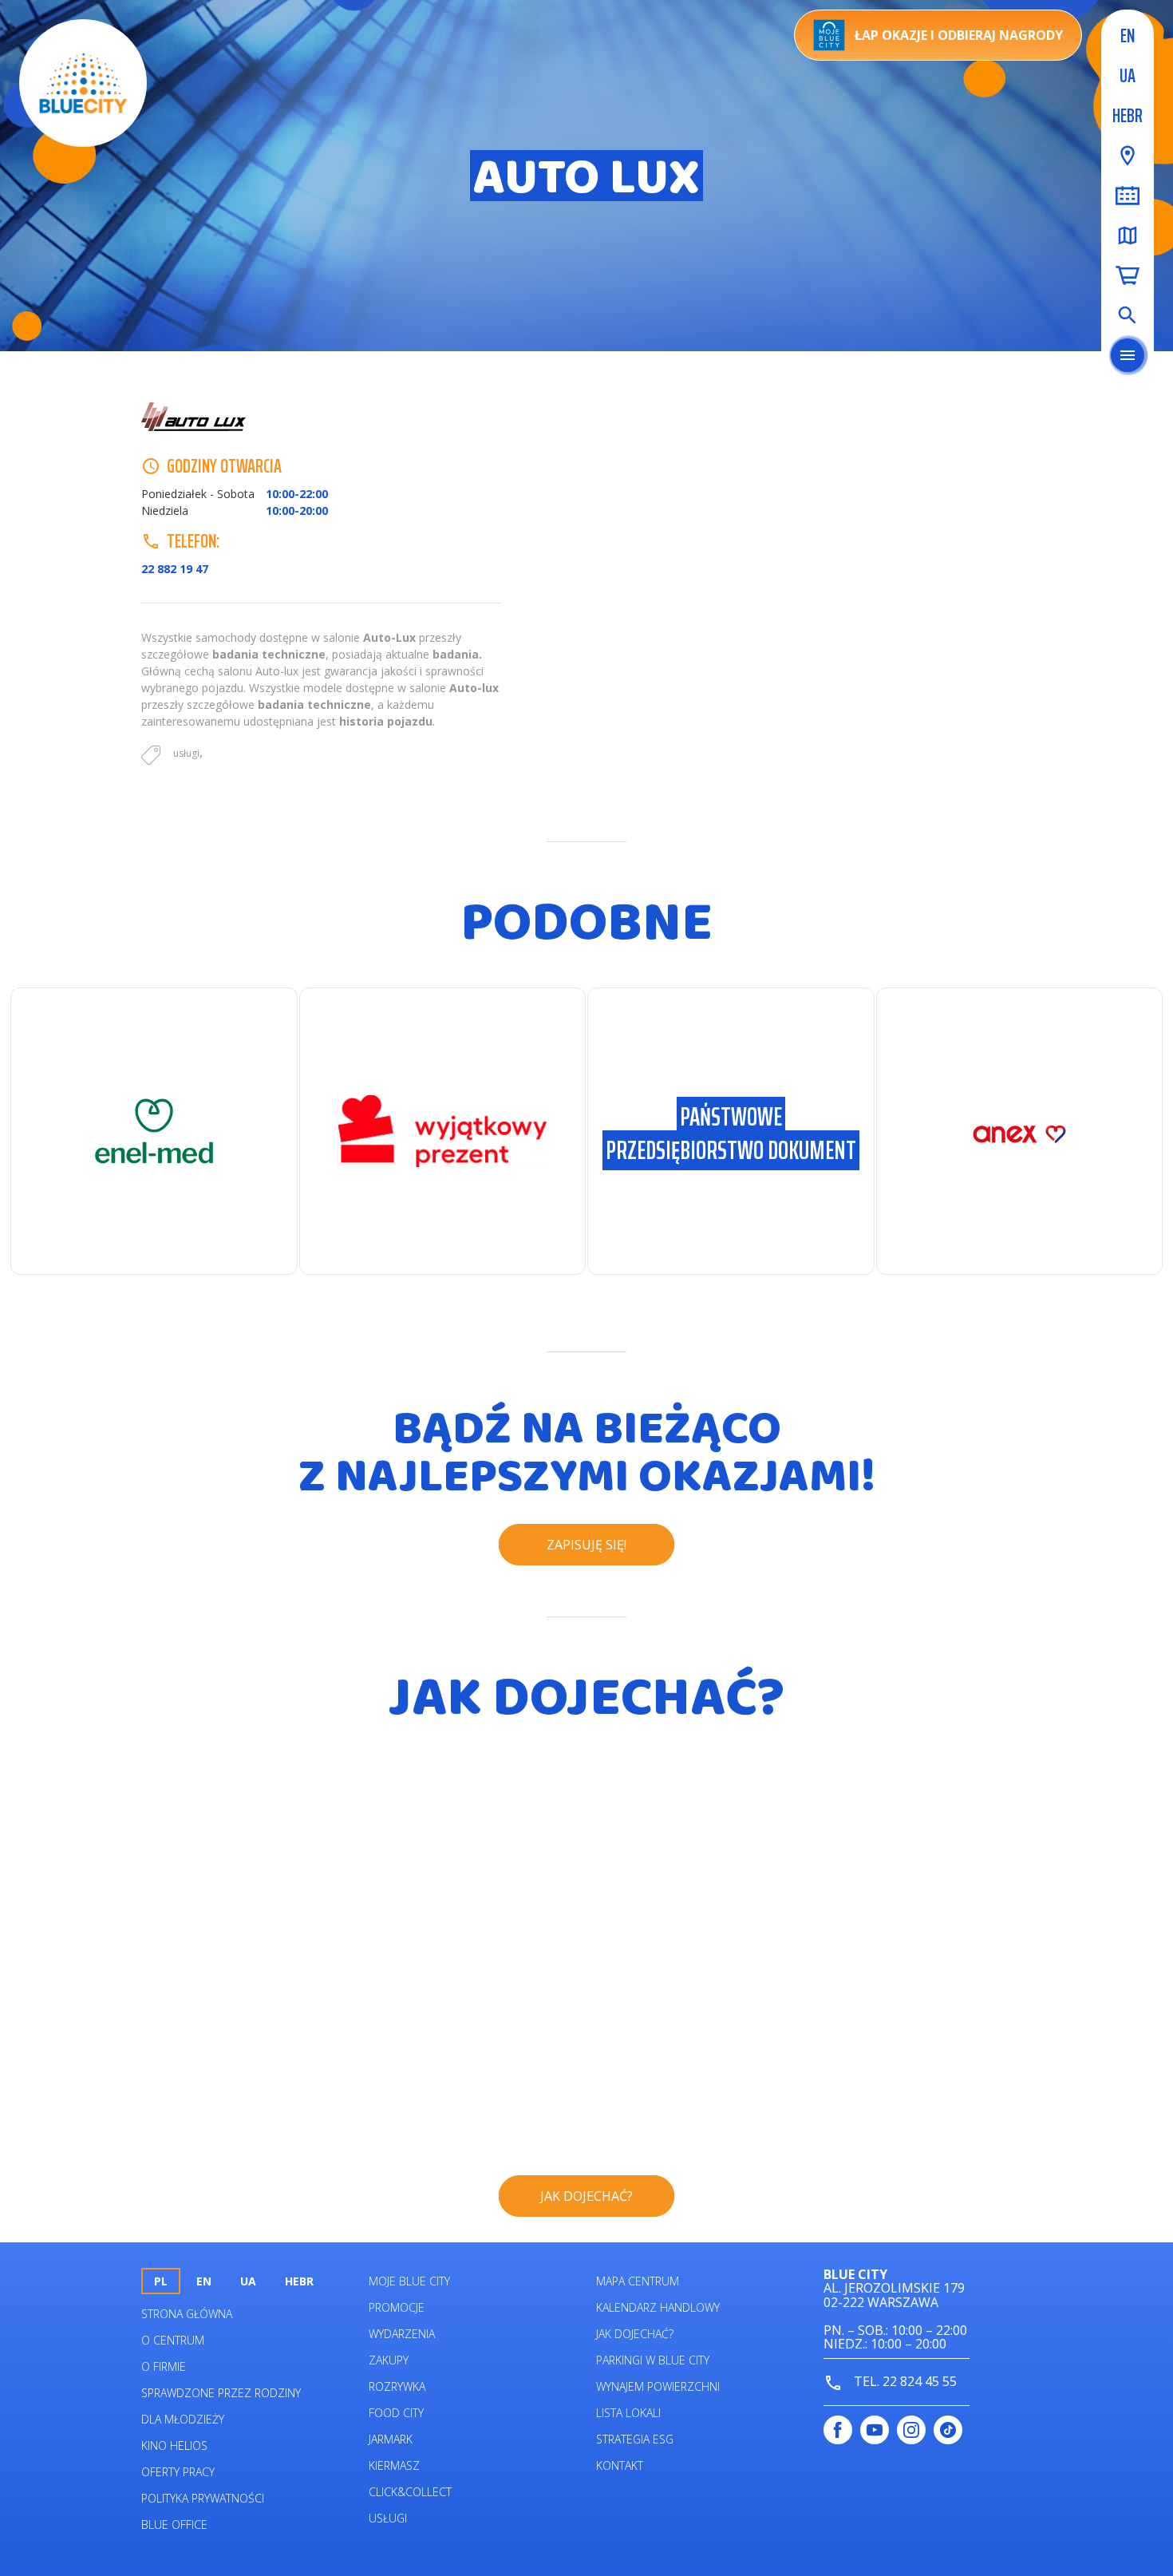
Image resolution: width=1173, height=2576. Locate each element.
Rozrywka (397, 2386)
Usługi (388, 2518)
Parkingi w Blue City (653, 2360)
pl (161, 2281)
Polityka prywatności (203, 2498)
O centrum (173, 2340)
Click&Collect (410, 2492)
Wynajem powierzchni (658, 2386)
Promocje (397, 2307)
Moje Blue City (409, 2281)
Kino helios (174, 2445)
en (1128, 36)
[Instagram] (911, 2430)
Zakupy (389, 2360)
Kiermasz (394, 2465)
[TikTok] (948, 2430)
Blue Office (174, 2525)
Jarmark (391, 2439)
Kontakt (620, 2465)
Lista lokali (628, 2413)
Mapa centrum (638, 2281)
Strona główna (187, 2314)
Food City (396, 2413)
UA (1128, 76)
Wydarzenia (402, 2334)
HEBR (1128, 116)
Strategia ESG (635, 2439)
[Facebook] (838, 2430)
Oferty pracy (178, 2472)
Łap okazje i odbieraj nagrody (959, 35)
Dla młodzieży (183, 2419)
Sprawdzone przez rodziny (221, 2393)
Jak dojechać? (635, 2334)
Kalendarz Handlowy (658, 2307)
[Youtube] (875, 2430)
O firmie (164, 2366)
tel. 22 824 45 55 (904, 2381)
